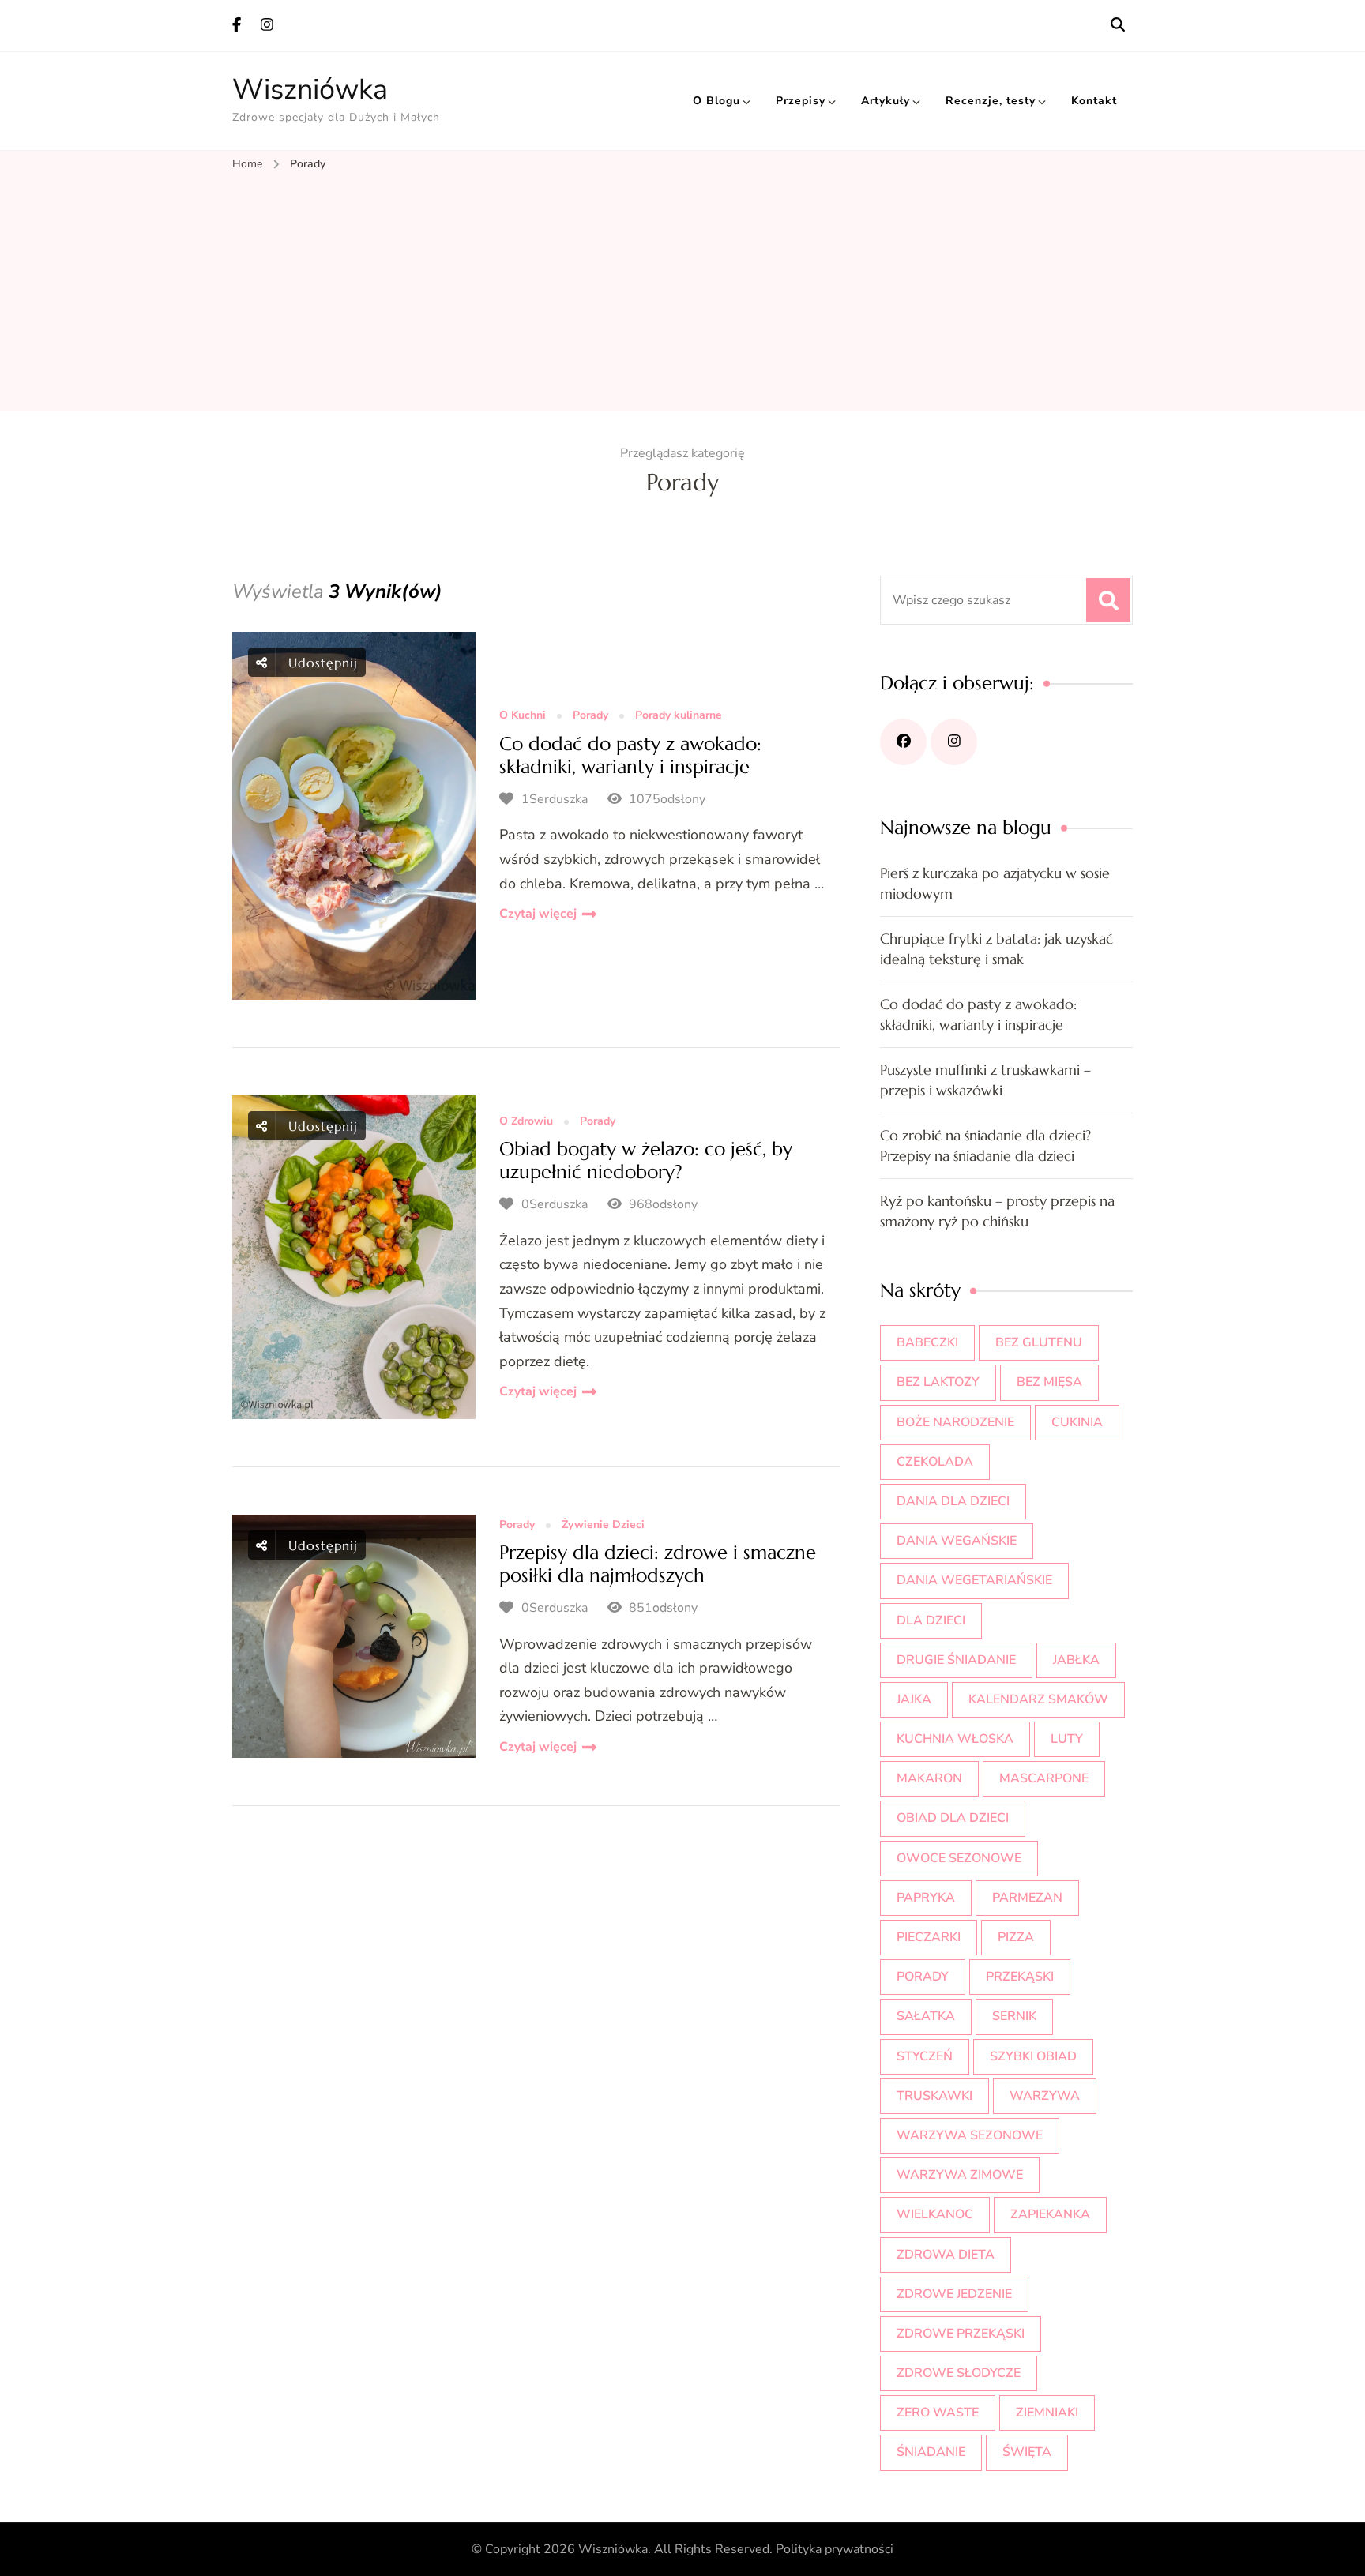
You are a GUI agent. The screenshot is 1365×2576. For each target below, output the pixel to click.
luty (1067, 1739)
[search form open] (1118, 25)
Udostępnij (321, 663)
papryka (926, 1898)
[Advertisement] (682, 293)
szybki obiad (1033, 2056)
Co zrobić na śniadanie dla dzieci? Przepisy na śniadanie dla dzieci (985, 1145)
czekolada (935, 1462)
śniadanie (931, 2452)
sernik (1014, 2016)
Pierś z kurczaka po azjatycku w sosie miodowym (995, 883)
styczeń (925, 2056)
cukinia (1077, 1422)
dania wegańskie (957, 1541)
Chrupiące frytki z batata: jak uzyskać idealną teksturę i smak (996, 949)
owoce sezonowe (959, 1858)
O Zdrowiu (526, 1122)
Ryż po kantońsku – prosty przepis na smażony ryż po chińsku (997, 1211)
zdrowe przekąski (961, 2334)
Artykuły (886, 101)
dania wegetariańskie (974, 1580)
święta (1027, 2452)
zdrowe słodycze (959, 2373)
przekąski (1020, 1977)
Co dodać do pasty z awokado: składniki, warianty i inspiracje (630, 755)
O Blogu (716, 101)
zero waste (938, 2413)
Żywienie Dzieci (603, 1525)
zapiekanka (1050, 2214)
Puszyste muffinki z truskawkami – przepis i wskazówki (985, 1080)
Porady (590, 716)
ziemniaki (1047, 2413)
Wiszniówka (310, 90)
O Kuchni (523, 716)
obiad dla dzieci (953, 1818)
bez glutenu (1039, 1342)
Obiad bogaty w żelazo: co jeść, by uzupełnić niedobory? (646, 1160)
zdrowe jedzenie (954, 2294)
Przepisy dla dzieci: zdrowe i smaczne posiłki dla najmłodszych (658, 1564)
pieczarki (929, 1937)
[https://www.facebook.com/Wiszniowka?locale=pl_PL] (903, 742)
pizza (1016, 1937)
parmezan (1027, 1898)
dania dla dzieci (953, 1501)
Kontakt (1094, 101)
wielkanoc (935, 2214)
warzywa (1045, 2096)
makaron (929, 1778)
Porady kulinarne (679, 716)
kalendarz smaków (1038, 1699)
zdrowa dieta (946, 2255)
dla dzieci (931, 1620)
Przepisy (801, 101)
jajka (914, 1699)
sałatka (926, 2016)
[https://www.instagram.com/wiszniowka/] (954, 742)
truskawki (934, 2096)
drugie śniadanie (956, 1660)
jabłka (1076, 1660)
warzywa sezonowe (970, 2135)
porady (923, 1977)
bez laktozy (938, 1382)
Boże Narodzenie (955, 1422)
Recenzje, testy (991, 101)
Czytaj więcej (538, 914)
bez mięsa (1049, 1382)
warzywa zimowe (960, 2175)
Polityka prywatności (835, 2549)
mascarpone (1044, 1778)
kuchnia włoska (955, 1739)
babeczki (927, 1342)
